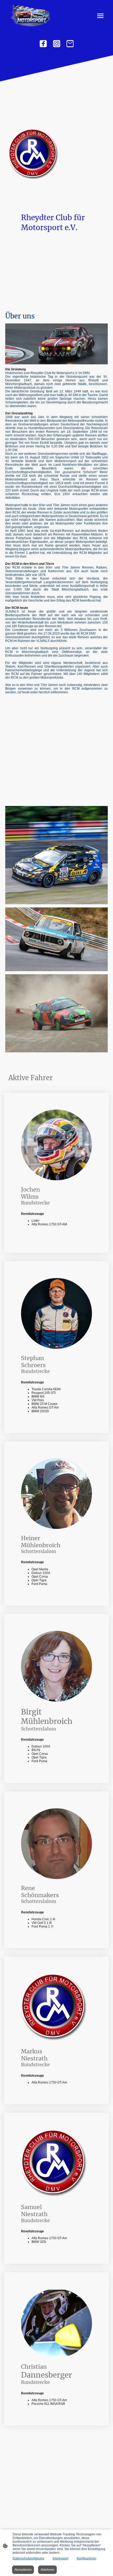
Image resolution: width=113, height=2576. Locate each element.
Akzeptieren (23, 2570)
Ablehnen (47, 2570)
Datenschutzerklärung (28, 2558)
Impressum (60, 2558)
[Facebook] (43, 44)
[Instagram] (57, 44)
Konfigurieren (86, 2558)
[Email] (70, 44)
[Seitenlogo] (30, 16)
